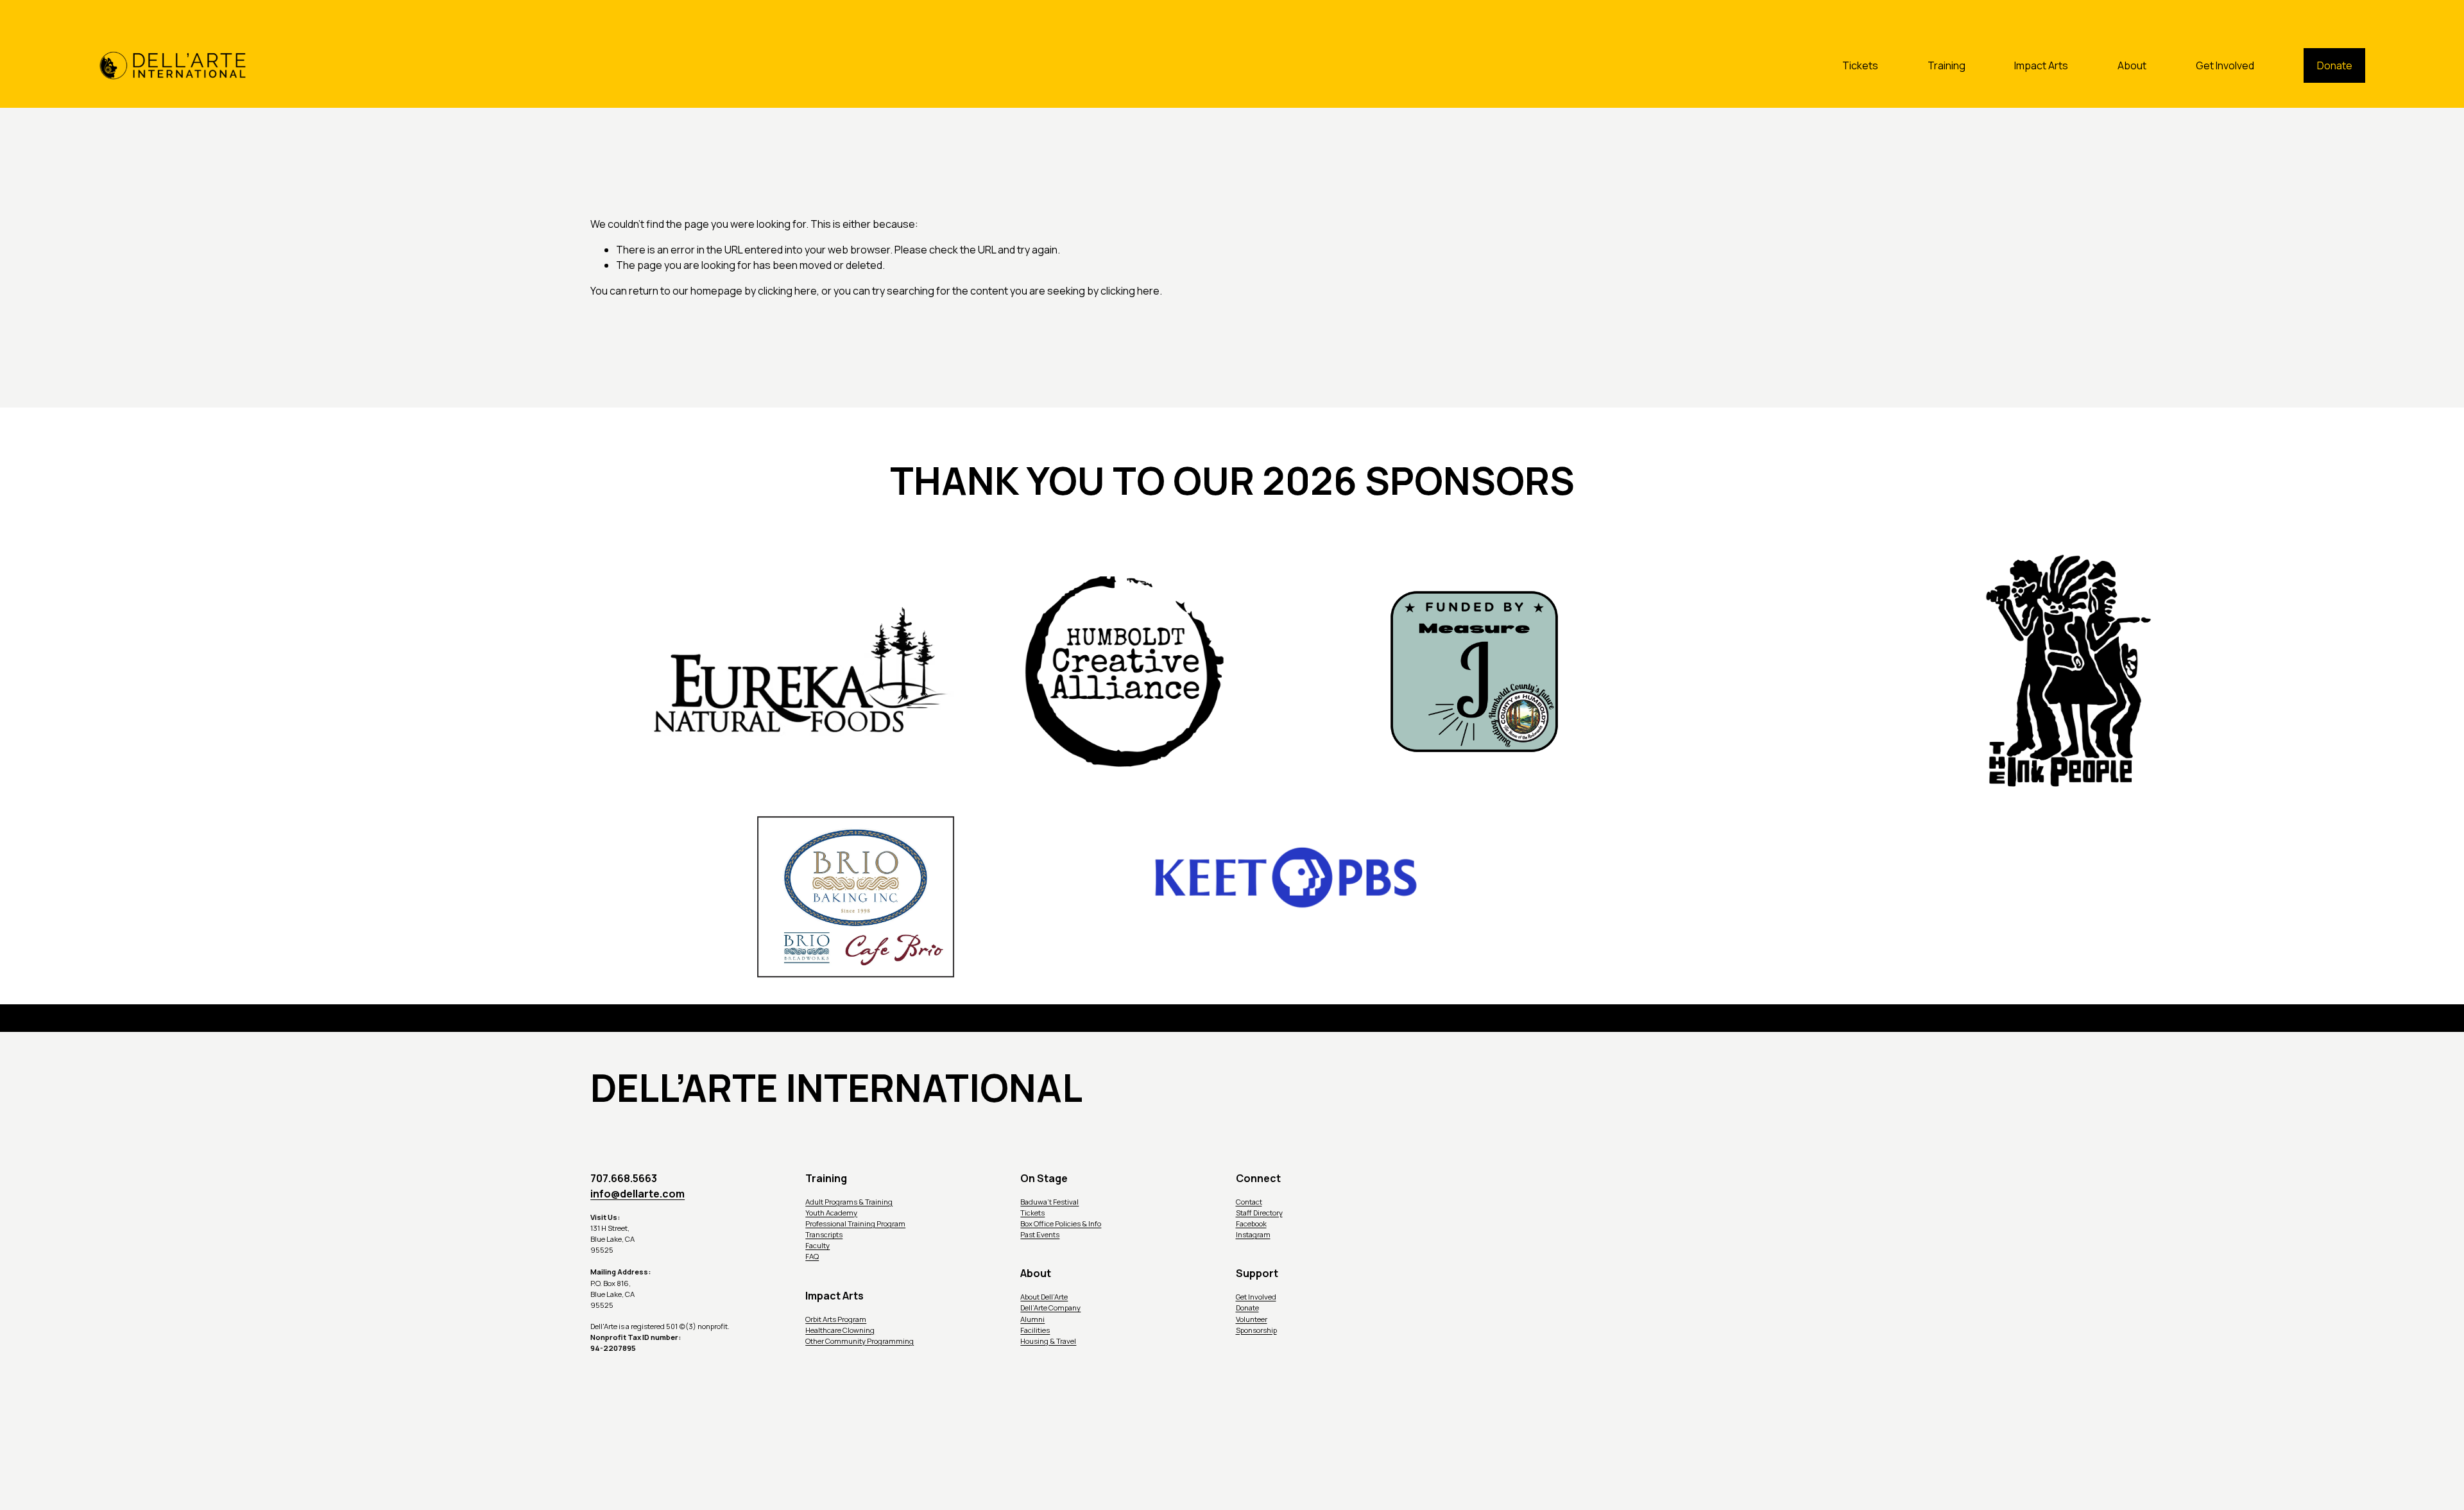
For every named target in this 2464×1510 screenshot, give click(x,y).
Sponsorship (1256, 1330)
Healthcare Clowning (840, 1330)
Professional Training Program (855, 1223)
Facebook (1251, 1223)
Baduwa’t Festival (1049, 1202)
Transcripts (824, 1234)
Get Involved (2225, 65)
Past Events (1040, 1234)
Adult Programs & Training (849, 1202)
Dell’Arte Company (1050, 1308)
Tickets (1860, 65)
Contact (1249, 1202)
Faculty (817, 1245)
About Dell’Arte (1044, 1297)
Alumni (1032, 1319)
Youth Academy (831, 1213)
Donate (2335, 65)
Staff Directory (1259, 1213)
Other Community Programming (860, 1341)
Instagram (1253, 1234)
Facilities (1035, 1330)
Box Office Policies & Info (1061, 1223)
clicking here (787, 291)
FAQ (812, 1256)
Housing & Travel (1048, 1341)
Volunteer (1252, 1319)
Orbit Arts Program (836, 1319)
